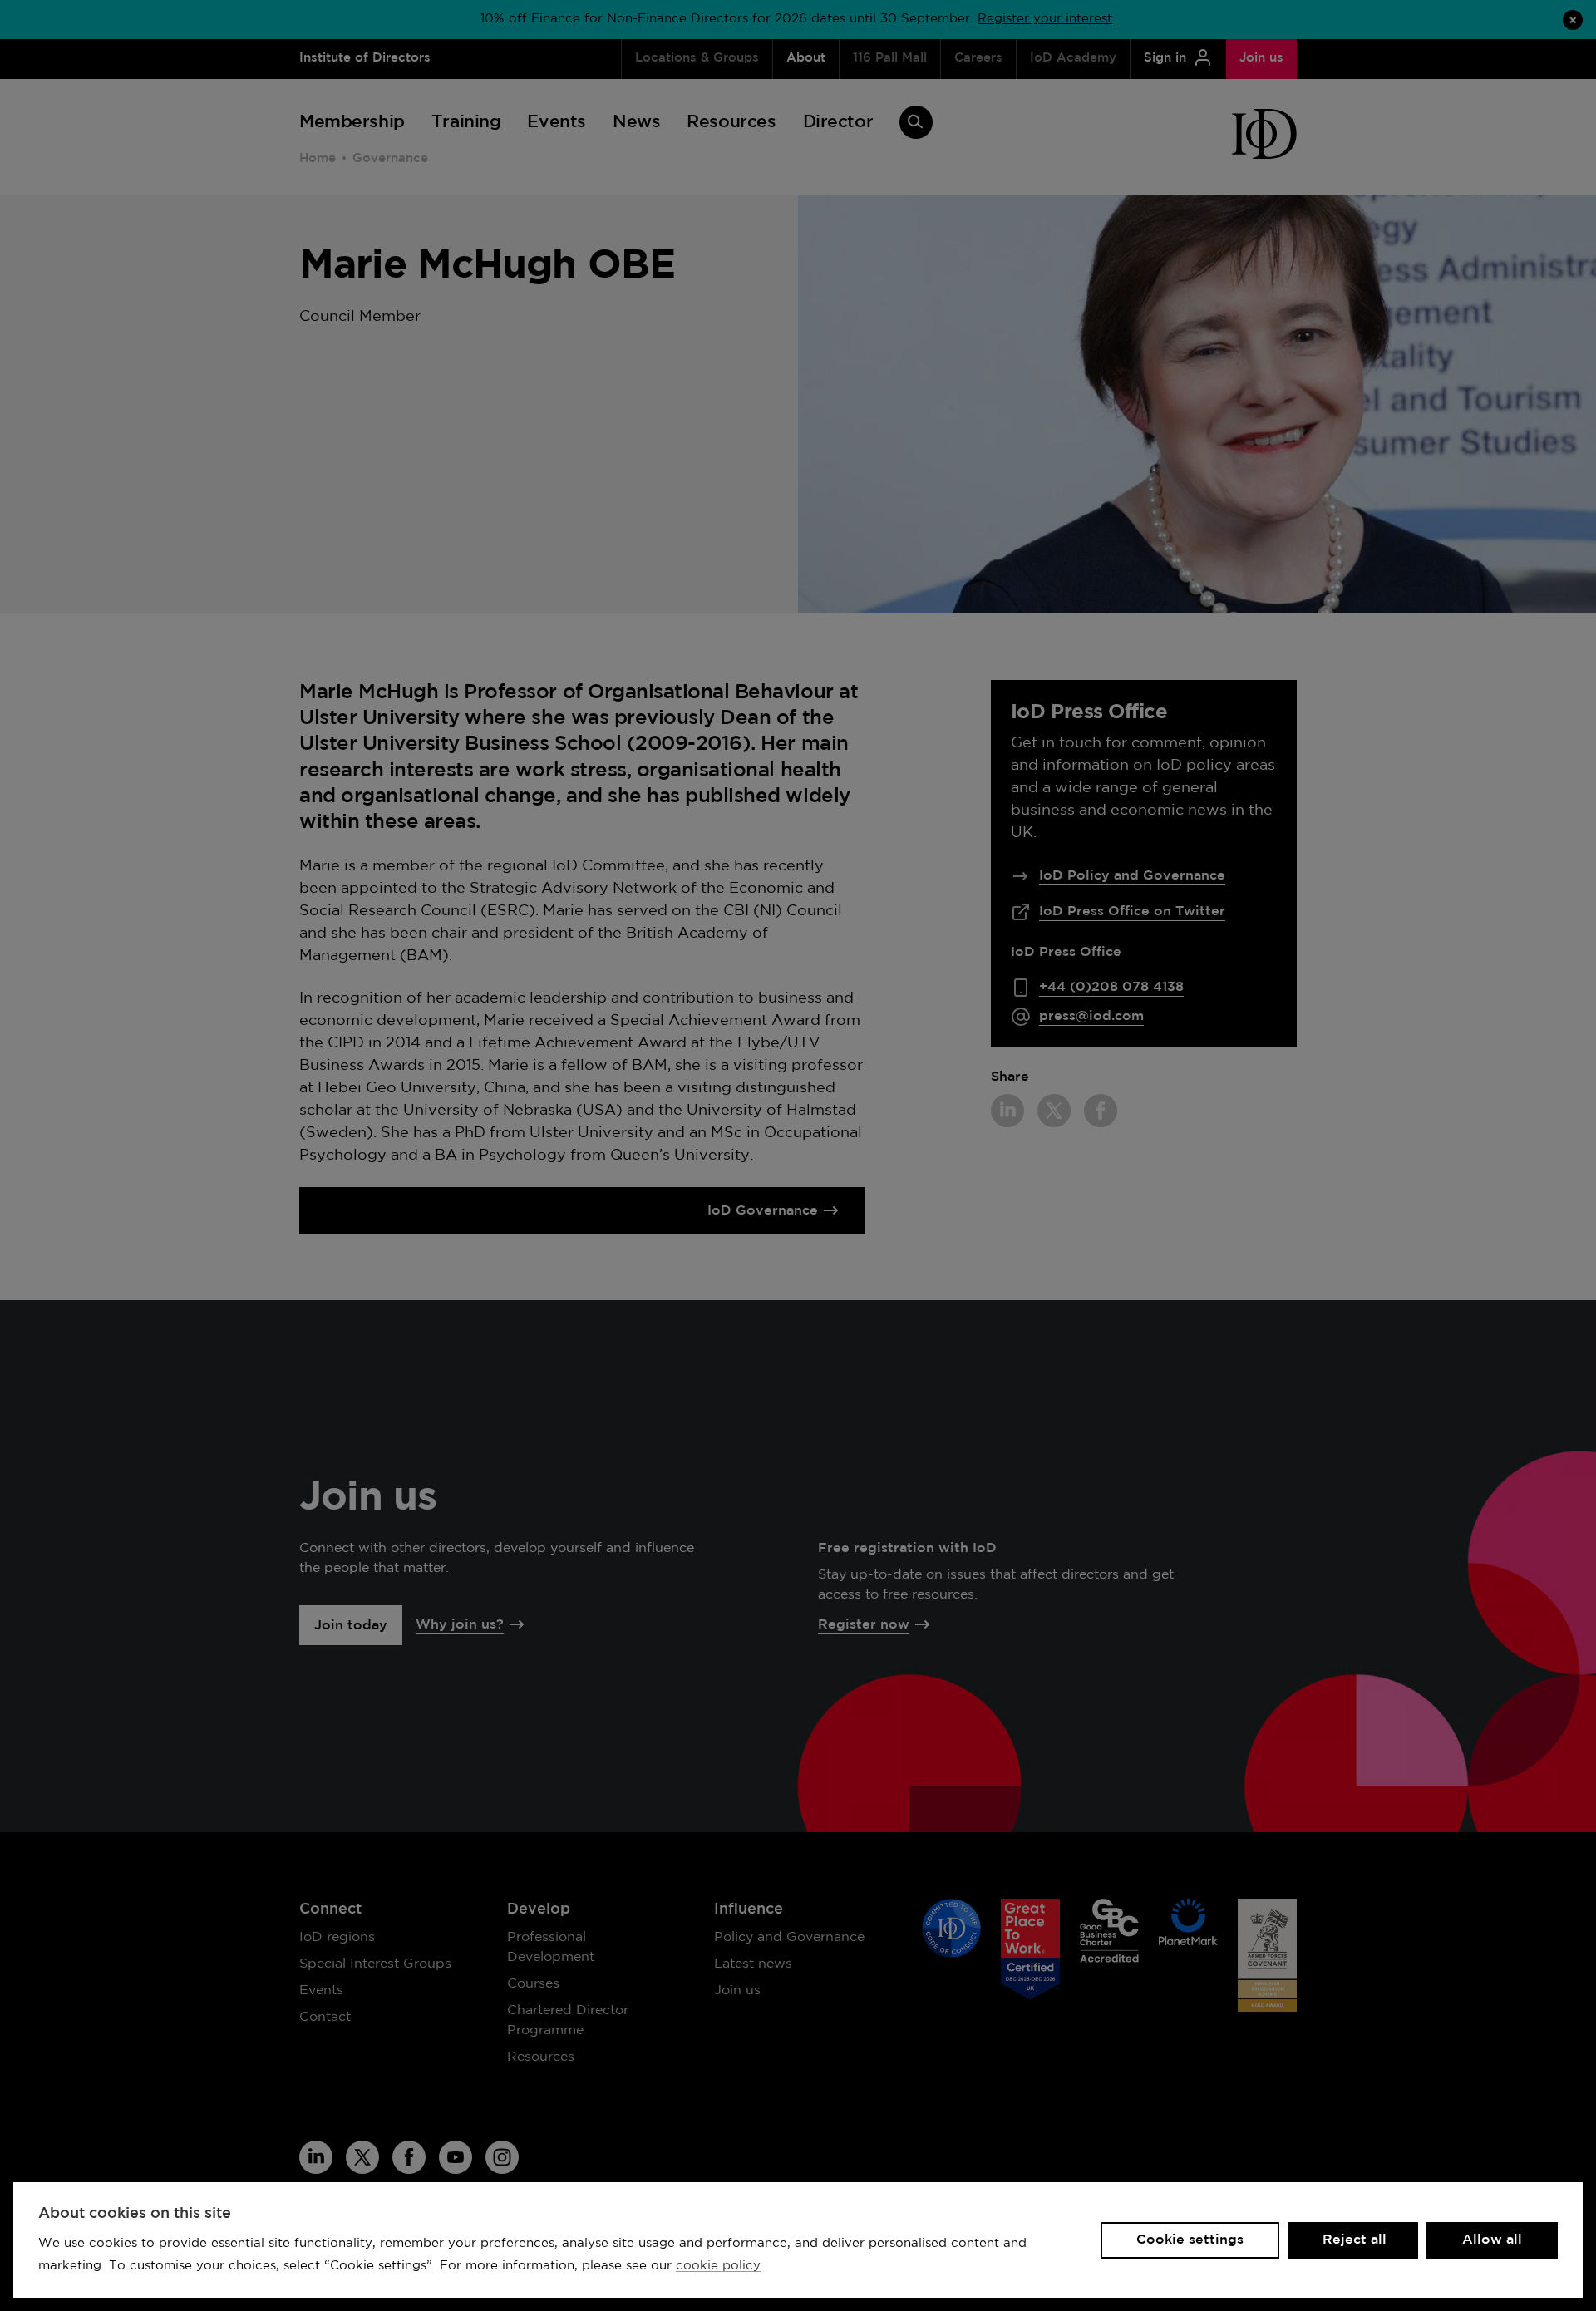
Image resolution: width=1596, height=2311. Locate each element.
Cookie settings (1190, 2240)
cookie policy (718, 2266)
